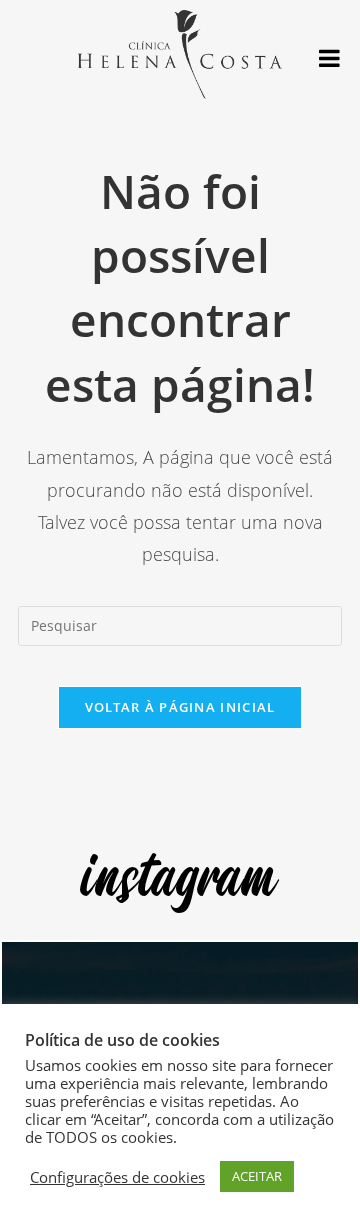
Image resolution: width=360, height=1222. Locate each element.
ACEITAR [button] (257, 1176)
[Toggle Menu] (329, 58)
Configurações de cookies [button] (117, 1177)
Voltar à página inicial (180, 707)
